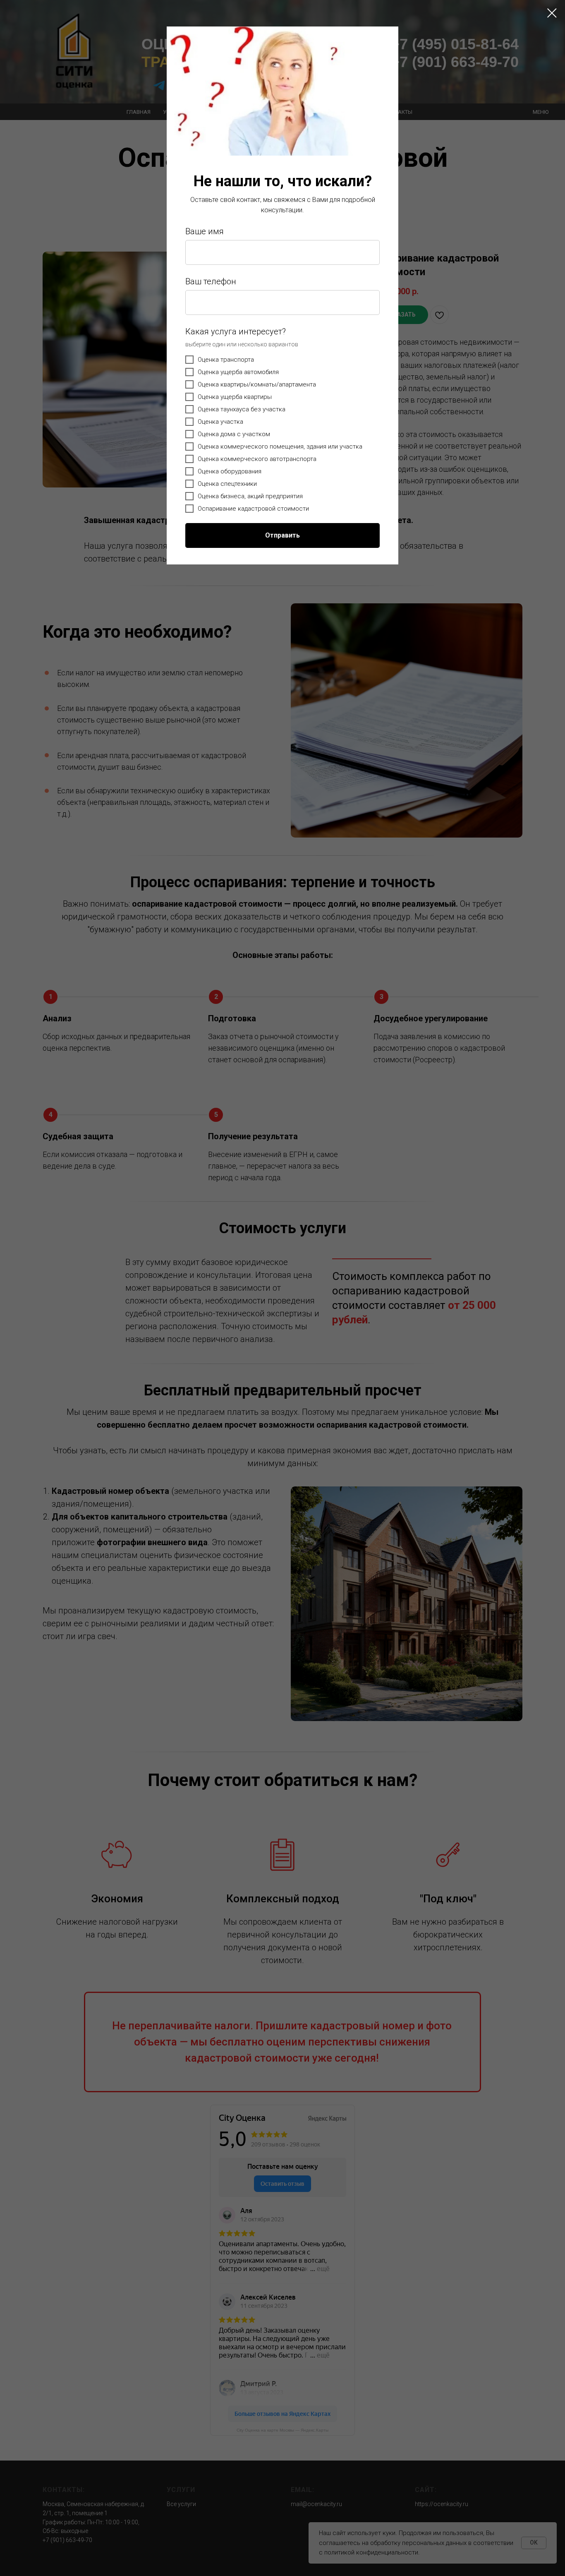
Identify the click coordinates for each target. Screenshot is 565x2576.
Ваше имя (205, 231)
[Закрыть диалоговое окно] (552, 13)
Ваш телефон (211, 281)
